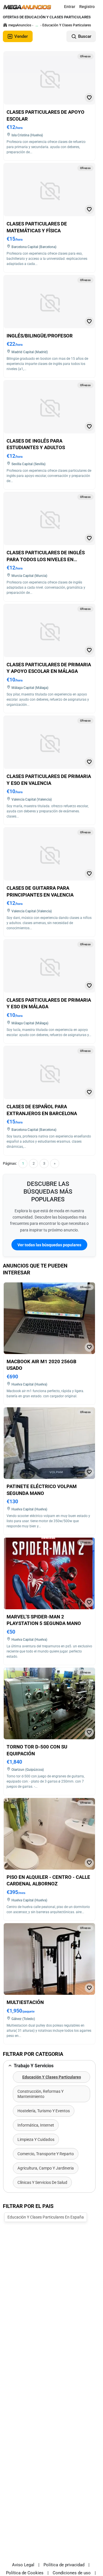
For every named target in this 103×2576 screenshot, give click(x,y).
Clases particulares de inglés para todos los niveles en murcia (46, 559)
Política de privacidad (64, 2565)
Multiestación (25, 2002)
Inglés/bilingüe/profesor (40, 336)
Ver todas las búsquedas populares (49, 1245)
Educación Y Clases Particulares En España (46, 2217)
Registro (87, 7)
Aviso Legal (23, 2565)
